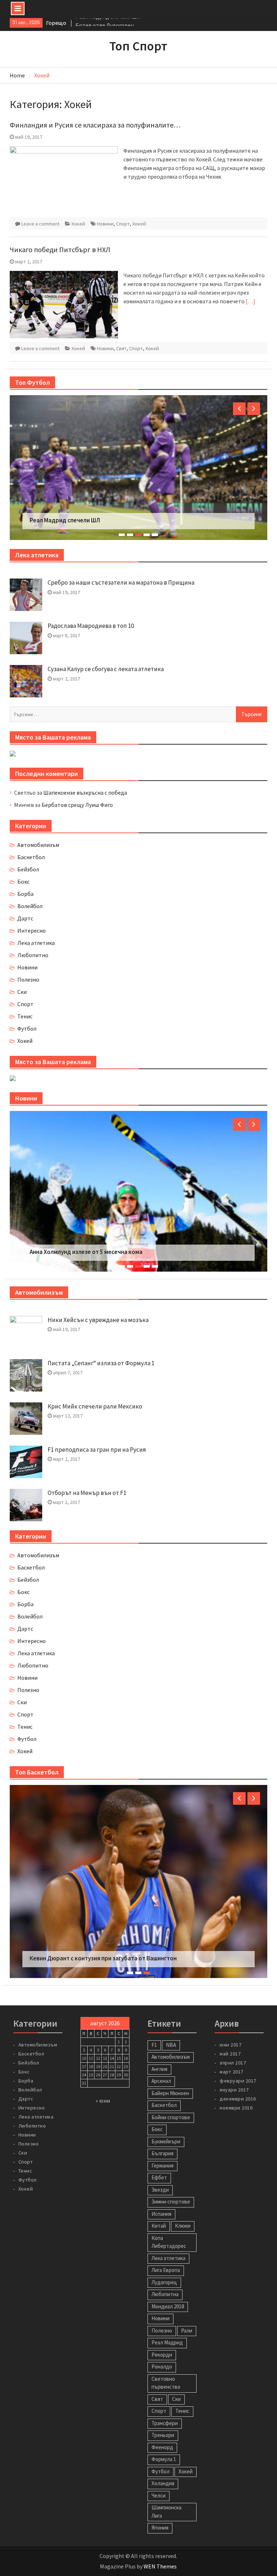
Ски (22, 992)
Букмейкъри (166, 2128)
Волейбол (30, 906)
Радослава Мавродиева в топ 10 (91, 626)
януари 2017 (234, 2076)
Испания (161, 2200)
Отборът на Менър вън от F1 (87, 1493)
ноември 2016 (236, 2094)
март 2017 (232, 2058)
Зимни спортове (171, 2189)
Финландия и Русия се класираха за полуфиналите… (95, 125)
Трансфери (165, 2410)
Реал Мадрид (167, 2329)
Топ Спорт (138, 46)
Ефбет (159, 2164)
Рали (187, 2317)
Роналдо (162, 2354)
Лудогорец (164, 2269)
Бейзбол (28, 869)
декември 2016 (238, 2085)
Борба (25, 894)
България (162, 2140)
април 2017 (233, 2049)
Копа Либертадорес (169, 2229)
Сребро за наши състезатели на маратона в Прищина (121, 582)
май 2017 (230, 2040)
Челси (159, 2482)
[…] (250, 301)
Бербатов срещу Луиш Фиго (77, 805)
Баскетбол (31, 857)
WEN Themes (160, 2553)
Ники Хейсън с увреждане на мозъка (98, 1320)
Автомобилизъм (38, 845)
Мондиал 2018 (168, 2293)
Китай (159, 2213)
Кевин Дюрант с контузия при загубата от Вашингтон (103, 1945)
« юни (103, 2088)
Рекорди (162, 2341)
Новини (105, 224)
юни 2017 (230, 2031)
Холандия (163, 2470)
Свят (121, 348)
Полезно (28, 979)
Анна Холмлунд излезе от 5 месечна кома (86, 1252)
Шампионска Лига (166, 2499)
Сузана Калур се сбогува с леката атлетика (106, 669)
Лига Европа (166, 2257)
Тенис (25, 1016)
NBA (171, 2032)
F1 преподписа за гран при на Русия (97, 1450)
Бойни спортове (171, 2104)
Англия (159, 2056)
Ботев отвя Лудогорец (105, 23)
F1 (154, 2032)
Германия (162, 2152)
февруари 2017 (238, 2067)
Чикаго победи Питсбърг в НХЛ (60, 249)
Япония (160, 2515)
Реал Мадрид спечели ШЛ (65, 520)
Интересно (32, 930)
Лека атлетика (36, 943)
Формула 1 (164, 2446)
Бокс (23, 881)
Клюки (183, 2213)
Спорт (123, 224)
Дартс (25, 918)
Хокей (78, 224)
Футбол (27, 1028)
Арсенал (161, 2068)
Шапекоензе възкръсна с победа (85, 793)
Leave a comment (40, 224)
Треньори (163, 2422)
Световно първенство (166, 2370)
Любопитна (165, 2281)
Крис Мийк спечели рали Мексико (95, 1406)
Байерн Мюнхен (170, 2080)
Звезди (160, 2176)
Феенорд (162, 2434)
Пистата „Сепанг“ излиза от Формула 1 (101, 1363)
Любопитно (33, 955)
